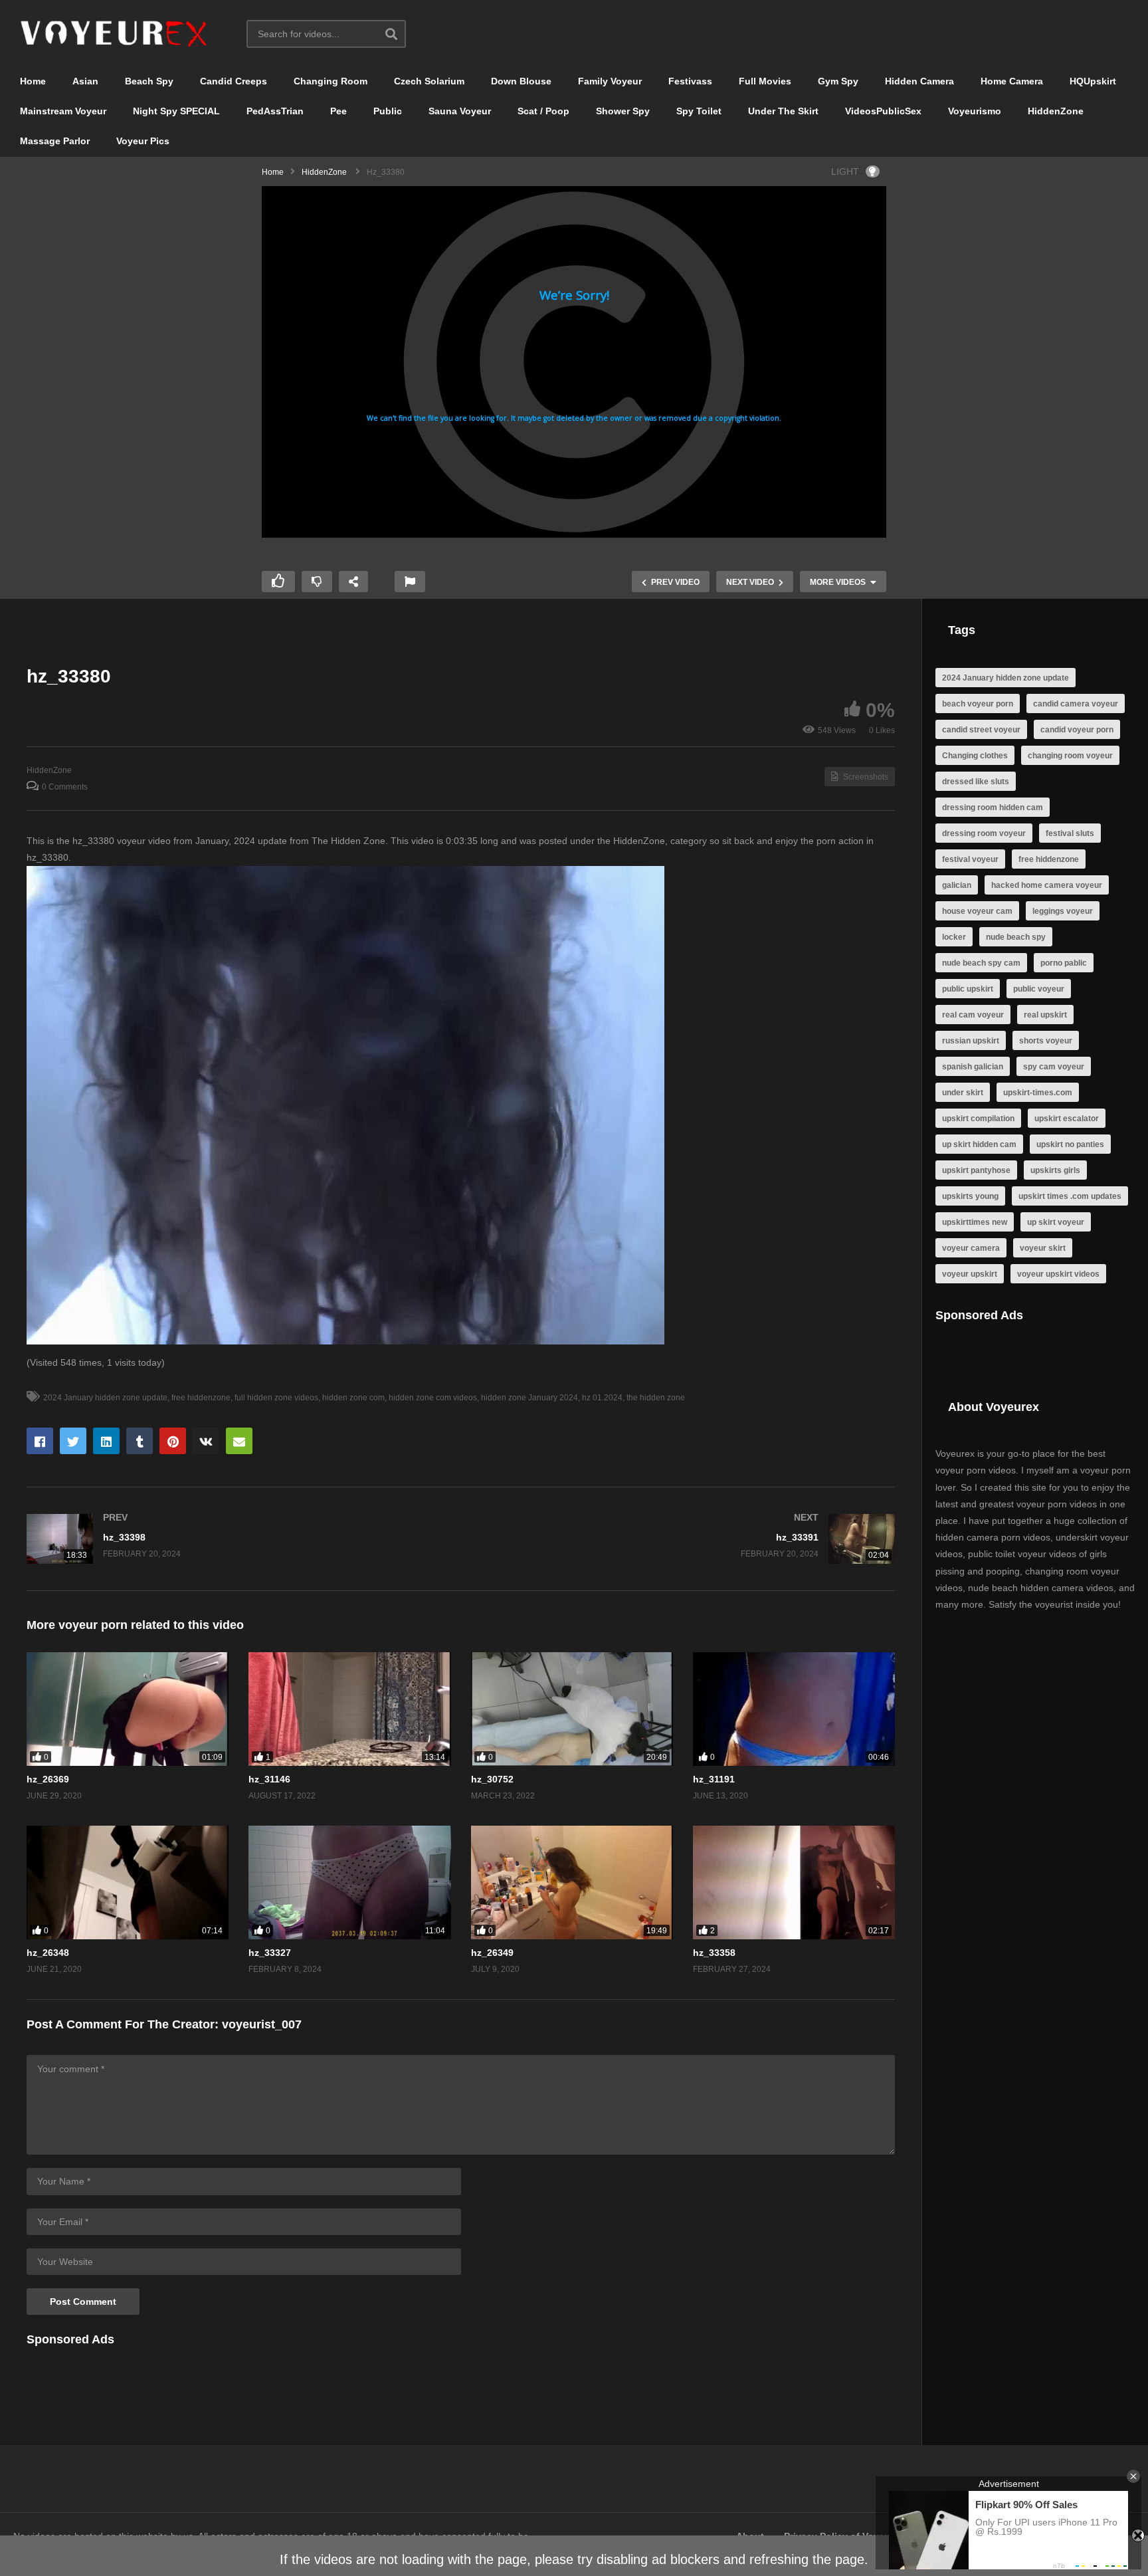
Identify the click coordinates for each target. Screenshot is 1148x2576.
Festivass (690, 81)
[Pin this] (173, 1441)
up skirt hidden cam (979, 1144)
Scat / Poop (543, 111)
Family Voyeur (610, 81)
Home (33, 81)
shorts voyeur (1046, 1041)
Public (388, 111)
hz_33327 (270, 1953)
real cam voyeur (973, 1015)
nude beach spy (1016, 937)
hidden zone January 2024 (529, 1398)
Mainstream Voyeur (63, 111)
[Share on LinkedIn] (106, 1441)
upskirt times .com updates (1070, 1196)
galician (957, 885)
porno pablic (1064, 963)
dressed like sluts (976, 782)
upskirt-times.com (1038, 1093)
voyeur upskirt (970, 1274)
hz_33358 (714, 1953)
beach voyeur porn (978, 704)
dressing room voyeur (984, 833)
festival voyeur (970, 859)
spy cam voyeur (1054, 1067)
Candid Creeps (234, 81)
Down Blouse (521, 81)
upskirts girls (1055, 1170)
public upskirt (968, 989)
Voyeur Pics (143, 141)
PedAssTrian (275, 111)
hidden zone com (353, 1398)
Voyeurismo (975, 111)
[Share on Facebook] (40, 1441)
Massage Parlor (55, 141)
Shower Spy (623, 111)
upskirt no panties (1070, 1144)
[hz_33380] (128, 1709)
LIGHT (845, 171)
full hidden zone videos (276, 1398)
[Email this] (239, 1441)
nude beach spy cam (981, 963)
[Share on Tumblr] (140, 1441)
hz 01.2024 (602, 1398)
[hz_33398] (237, 1539)
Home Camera (1012, 81)
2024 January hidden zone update (105, 1398)
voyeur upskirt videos (1058, 1274)
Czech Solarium (429, 81)
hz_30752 (492, 1779)
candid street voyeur (981, 730)
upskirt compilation (978, 1119)
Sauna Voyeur (460, 111)
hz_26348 (48, 1953)
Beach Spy (149, 81)
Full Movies (765, 81)
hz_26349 (492, 1953)
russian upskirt (971, 1041)
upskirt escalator (1067, 1119)
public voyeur (1039, 989)
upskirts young (970, 1196)
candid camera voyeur (1076, 704)
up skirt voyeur (1056, 1222)
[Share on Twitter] (73, 1441)
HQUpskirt (1093, 81)
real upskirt (1045, 1015)
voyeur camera (971, 1248)
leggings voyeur (1063, 911)
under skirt (963, 1093)
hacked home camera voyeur (1047, 885)
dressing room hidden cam (993, 807)
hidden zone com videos (433, 1398)
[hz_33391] (685, 1539)
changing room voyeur (1070, 756)
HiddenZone (1056, 111)
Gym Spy (838, 81)
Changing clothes (975, 756)
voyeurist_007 (262, 2024)
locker (954, 937)
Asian (85, 81)
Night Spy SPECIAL (176, 111)
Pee (338, 111)
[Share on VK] (206, 1441)
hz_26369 (48, 1779)
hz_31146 (269, 1779)
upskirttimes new (975, 1222)
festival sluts (1070, 833)
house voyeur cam (977, 911)
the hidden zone (656, 1398)
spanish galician (973, 1067)
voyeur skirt (1043, 1248)
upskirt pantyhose (976, 1170)
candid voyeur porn (1077, 730)
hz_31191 (714, 1779)
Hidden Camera (919, 81)
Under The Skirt (783, 111)
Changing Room (331, 81)
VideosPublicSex (883, 111)
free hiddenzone (201, 1398)
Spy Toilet (699, 111)
